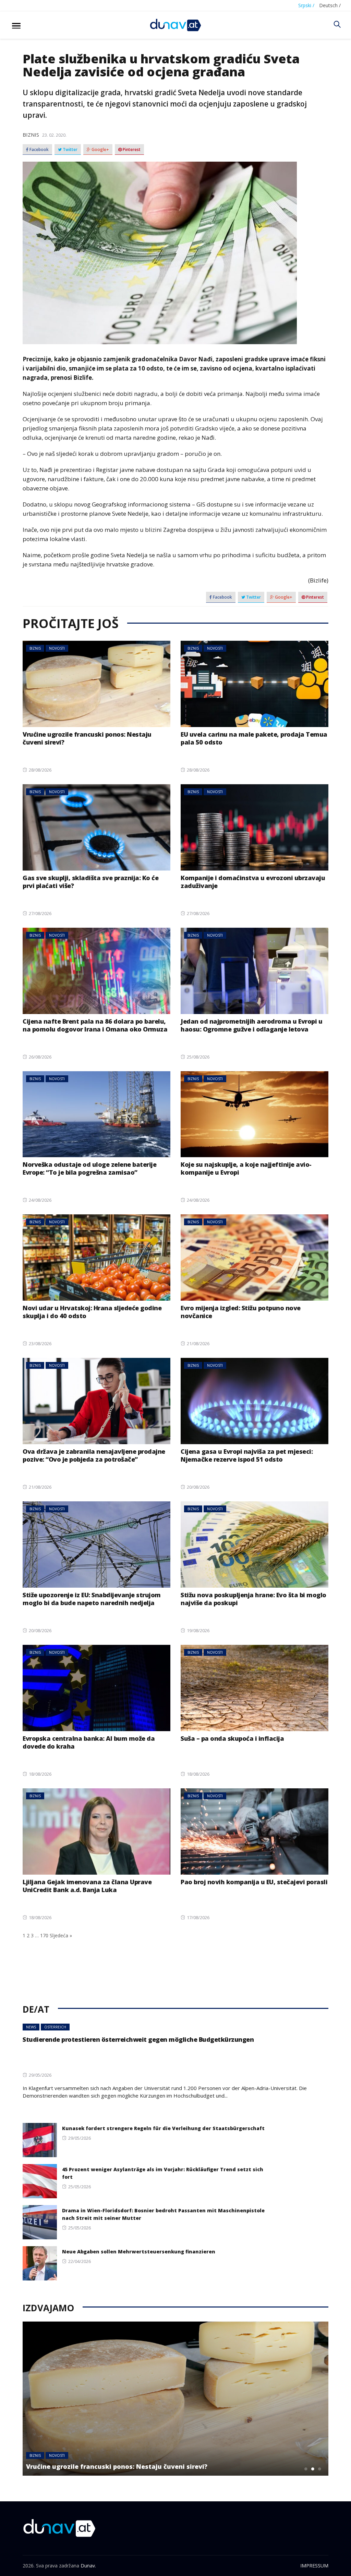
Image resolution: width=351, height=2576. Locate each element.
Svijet (58, 2448)
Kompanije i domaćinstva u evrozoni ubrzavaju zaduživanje (253, 882)
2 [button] (313, 2469)
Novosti (57, 648)
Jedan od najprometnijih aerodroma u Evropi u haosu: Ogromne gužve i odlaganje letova (251, 1025)
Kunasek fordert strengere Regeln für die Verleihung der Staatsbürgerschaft (163, 2128)
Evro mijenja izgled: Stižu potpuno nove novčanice (241, 1312)
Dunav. (88, 2566)
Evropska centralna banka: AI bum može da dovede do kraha (89, 1742)
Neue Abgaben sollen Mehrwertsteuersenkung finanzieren (139, 2252)
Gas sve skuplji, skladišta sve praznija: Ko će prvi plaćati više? (90, 882)
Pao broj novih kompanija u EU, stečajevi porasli (254, 1882)
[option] (175, 2399)
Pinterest (131, 150)
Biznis (31, 135)
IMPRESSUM (314, 2566)
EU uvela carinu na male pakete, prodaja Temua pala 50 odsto (254, 738)
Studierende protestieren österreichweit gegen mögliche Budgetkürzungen (138, 2039)
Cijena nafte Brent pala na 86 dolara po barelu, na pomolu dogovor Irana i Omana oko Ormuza (95, 1025)
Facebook (39, 150)
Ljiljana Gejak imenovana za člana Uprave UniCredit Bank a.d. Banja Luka (88, 1886)
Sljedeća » (61, 1935)
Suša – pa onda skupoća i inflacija (232, 1738)
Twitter (70, 150)
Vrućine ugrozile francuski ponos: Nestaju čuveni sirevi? (87, 738)
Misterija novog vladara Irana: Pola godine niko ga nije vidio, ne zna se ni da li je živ (156, 2462)
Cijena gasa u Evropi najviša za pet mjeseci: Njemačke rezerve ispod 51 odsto (247, 1455)
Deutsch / (330, 5)
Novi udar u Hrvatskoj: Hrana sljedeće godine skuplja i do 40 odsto (92, 1312)
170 (44, 1935)
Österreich (55, 2027)
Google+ (100, 150)
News (31, 2027)
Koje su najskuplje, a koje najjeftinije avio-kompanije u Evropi (246, 1168)
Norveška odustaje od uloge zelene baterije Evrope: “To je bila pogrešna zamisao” (89, 1168)
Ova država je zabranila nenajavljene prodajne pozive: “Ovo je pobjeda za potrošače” (94, 1455)
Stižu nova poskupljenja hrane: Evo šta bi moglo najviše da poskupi (253, 1599)
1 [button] (306, 2469)
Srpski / (306, 5)
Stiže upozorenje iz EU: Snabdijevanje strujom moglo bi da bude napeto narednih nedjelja (92, 1599)
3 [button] (320, 2469)
